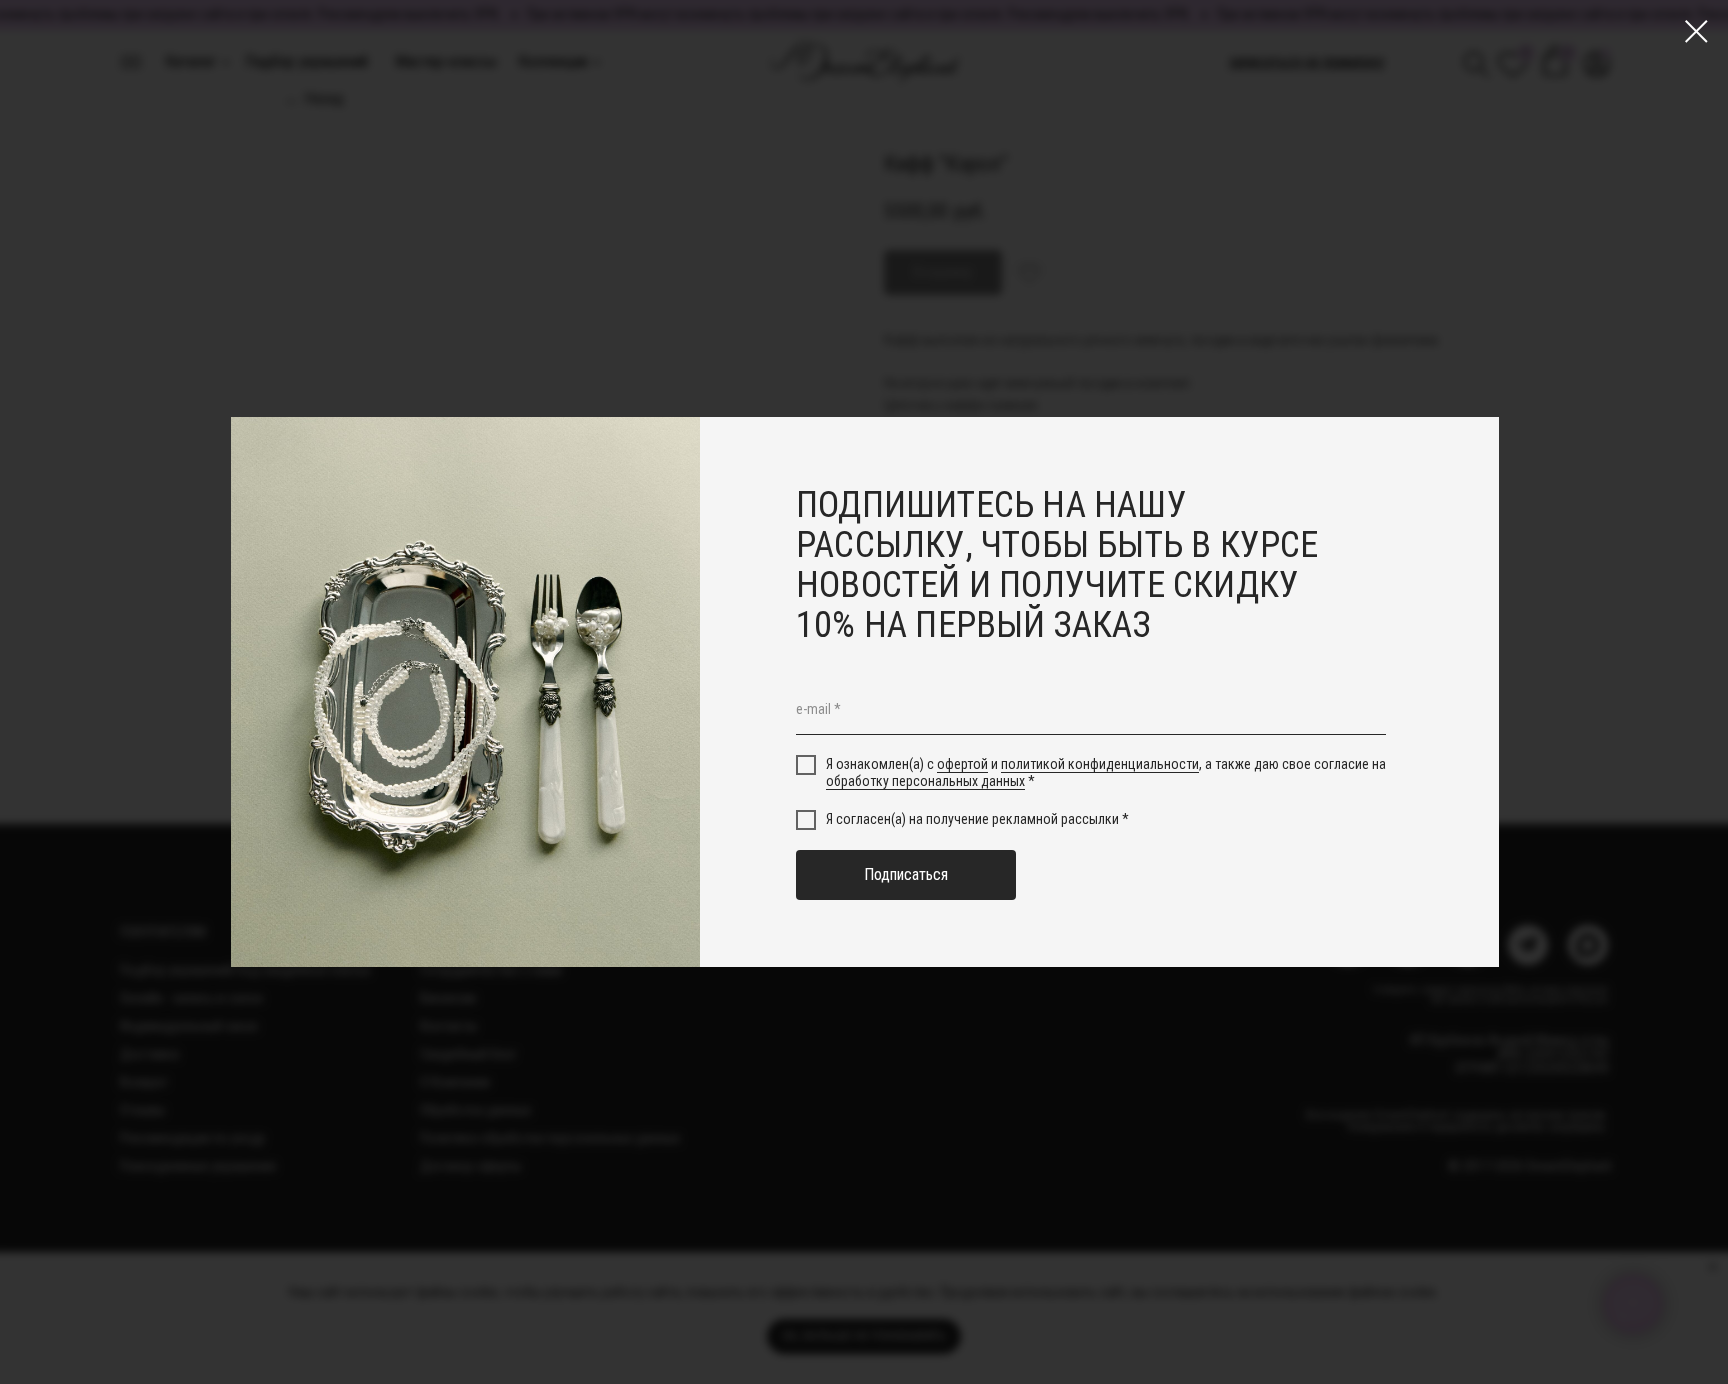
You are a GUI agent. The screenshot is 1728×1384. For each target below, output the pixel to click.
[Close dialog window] (1696, 31)
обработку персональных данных (925, 781)
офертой (962, 765)
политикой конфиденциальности (1100, 765)
